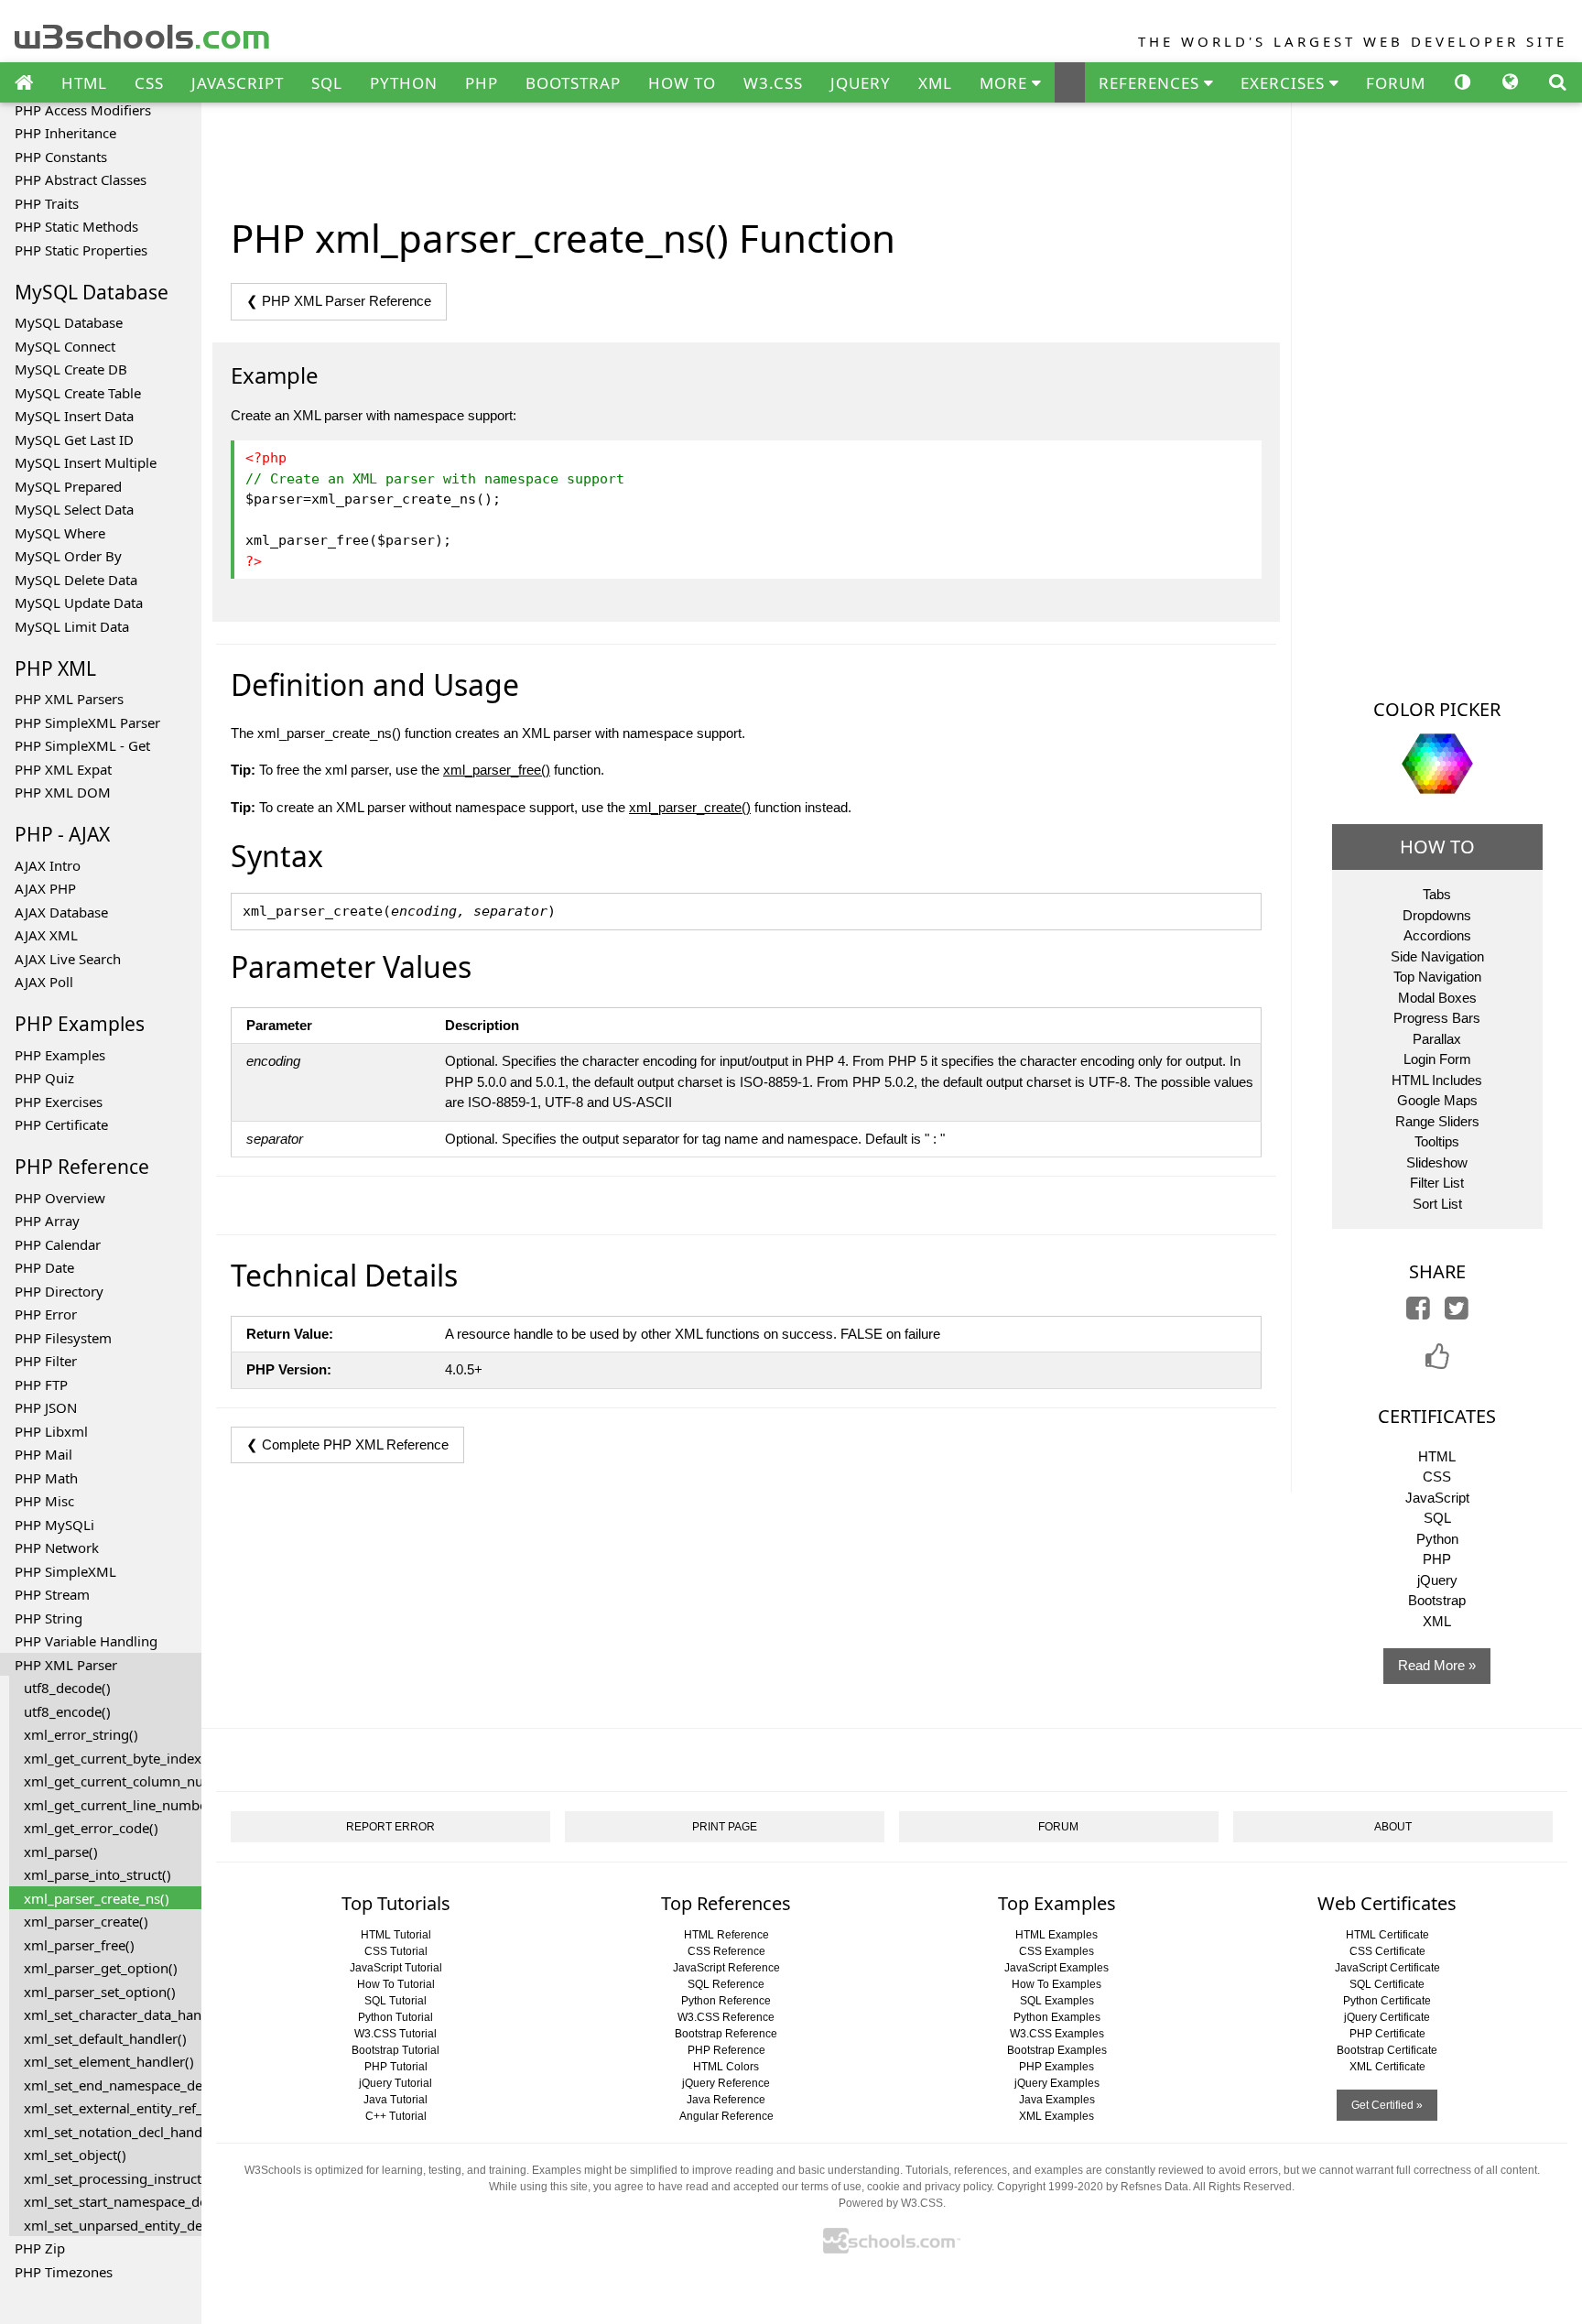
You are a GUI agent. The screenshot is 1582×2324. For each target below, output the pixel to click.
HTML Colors (726, 2067)
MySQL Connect (65, 346)
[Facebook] (1418, 1313)
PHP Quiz (44, 1078)
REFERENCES (1151, 83)
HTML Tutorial (396, 1935)
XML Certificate (1387, 2067)
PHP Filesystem (63, 1338)
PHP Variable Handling (86, 1641)
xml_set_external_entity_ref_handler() (113, 2108)
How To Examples (1056, 1984)
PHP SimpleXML (65, 1571)
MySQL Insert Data (74, 416)
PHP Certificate (61, 1124)
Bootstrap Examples (1057, 2050)
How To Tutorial (396, 1984)
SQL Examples (1057, 2001)
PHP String (49, 1618)
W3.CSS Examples (1057, 2034)
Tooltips (1437, 1141)
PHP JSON (46, 1407)
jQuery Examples (1057, 2083)
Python (1437, 1539)
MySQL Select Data (74, 509)
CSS (149, 83)
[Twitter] (1457, 1313)
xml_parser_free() (79, 1945)
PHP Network (57, 1548)
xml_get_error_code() (91, 1828)
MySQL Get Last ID (74, 440)
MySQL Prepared (68, 486)
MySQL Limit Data (72, 626)
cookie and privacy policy (929, 2187)
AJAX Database (61, 912)
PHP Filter (46, 1361)
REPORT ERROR (390, 1827)
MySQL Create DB (71, 369)
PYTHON (404, 83)
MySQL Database (69, 322)
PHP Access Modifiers (83, 110)
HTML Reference (726, 1935)
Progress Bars (1437, 1018)
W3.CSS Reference (726, 2017)
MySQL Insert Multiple (86, 462)
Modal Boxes (1437, 998)
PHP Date (44, 1267)
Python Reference (726, 2001)
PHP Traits (47, 203)
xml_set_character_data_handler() (113, 2014)
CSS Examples (1056, 1951)
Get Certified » (1387, 2105)
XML (935, 83)
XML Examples (1056, 2116)
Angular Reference (726, 2116)
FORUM (1396, 83)
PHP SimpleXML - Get (82, 745)
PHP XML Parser (66, 1665)
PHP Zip (40, 2248)
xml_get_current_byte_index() (113, 1758)
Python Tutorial (395, 2017)
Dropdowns (1437, 915)
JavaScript (1437, 1498)
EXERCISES (1285, 83)
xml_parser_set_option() (100, 1992)
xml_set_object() (75, 2155)
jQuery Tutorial (395, 2083)
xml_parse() (61, 1852)
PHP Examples (60, 1055)
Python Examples (1057, 2017)
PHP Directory (59, 1291)
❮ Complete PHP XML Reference (347, 1444)
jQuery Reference (726, 2083)
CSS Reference (726, 1951)
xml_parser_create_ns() (97, 1898)
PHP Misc (44, 1501)
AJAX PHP (45, 888)
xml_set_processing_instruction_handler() (113, 2178)
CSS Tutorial (396, 1951)
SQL (327, 83)
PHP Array (47, 1221)
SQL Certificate (1387, 1984)
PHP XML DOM (63, 792)
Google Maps (1437, 1100)
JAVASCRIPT (238, 83)
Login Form (1437, 1059)
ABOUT (1393, 1827)
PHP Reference (726, 2050)
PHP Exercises (59, 1102)
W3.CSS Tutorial (395, 2034)
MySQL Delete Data (76, 580)
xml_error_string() (81, 1734)
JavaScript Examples (1056, 1968)
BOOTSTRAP (573, 83)
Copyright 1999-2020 (1050, 2187)
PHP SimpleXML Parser (87, 722)
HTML (84, 83)
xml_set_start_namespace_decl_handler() (113, 2201)
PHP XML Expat (63, 769)
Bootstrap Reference (726, 2034)
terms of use (831, 2187)
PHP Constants (61, 157)
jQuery (1437, 1580)
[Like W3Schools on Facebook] (1437, 1362)
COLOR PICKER (1437, 709)
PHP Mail (43, 1454)
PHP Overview (60, 1198)
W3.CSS (773, 83)
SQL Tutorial (395, 2001)
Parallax (1437, 1039)
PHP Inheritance (65, 133)
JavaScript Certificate (1387, 1968)
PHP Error (46, 1314)
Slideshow (1437, 1162)
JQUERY (861, 83)
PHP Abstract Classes (81, 179)
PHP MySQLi (54, 1525)
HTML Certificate (1387, 1935)
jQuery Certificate (1387, 2017)
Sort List (1437, 1204)
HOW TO (682, 83)
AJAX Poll (44, 982)
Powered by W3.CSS (891, 2203)
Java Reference (726, 2100)
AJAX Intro (48, 865)
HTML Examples (1056, 1935)
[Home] (24, 83)
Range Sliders (1437, 1121)
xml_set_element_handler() (109, 2061)
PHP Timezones (64, 2272)
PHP (482, 83)
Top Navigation (1437, 977)
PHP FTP (41, 1385)
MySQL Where (60, 533)
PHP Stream (52, 1594)
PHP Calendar (58, 1244)
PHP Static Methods (76, 226)
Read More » (1437, 1665)
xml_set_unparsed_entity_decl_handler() (113, 2225)
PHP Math (46, 1478)
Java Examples (1057, 2100)
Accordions (1437, 935)
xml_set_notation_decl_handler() (113, 2132)
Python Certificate (1387, 2001)
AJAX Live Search (68, 959)
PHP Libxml (51, 1431)
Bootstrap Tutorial (395, 2050)
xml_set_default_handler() (105, 2038)
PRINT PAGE (725, 1827)
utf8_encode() (67, 1711)
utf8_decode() (67, 1688)
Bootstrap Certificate (1387, 2050)
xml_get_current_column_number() (113, 1781)
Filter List (1437, 1183)
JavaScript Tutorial (396, 1968)
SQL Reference (726, 1984)
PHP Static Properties (81, 250)
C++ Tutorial (396, 2116)
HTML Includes (1437, 1080)
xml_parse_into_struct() (98, 1874)
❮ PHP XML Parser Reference (339, 301)
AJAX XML (46, 935)
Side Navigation (1437, 956)
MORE (1006, 83)
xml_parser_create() (86, 1921)
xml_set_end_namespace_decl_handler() (113, 2085)
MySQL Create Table (78, 393)
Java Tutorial (395, 2100)
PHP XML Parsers (69, 699)
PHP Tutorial (396, 2067)
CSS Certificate (1387, 1951)
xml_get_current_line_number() (113, 1805)
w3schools (143, 33)
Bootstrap (1437, 1600)
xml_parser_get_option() (101, 1968)
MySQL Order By (68, 556)
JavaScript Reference (726, 1968)
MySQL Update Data (79, 603)
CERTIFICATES (1437, 1416)
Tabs (1437, 894)
